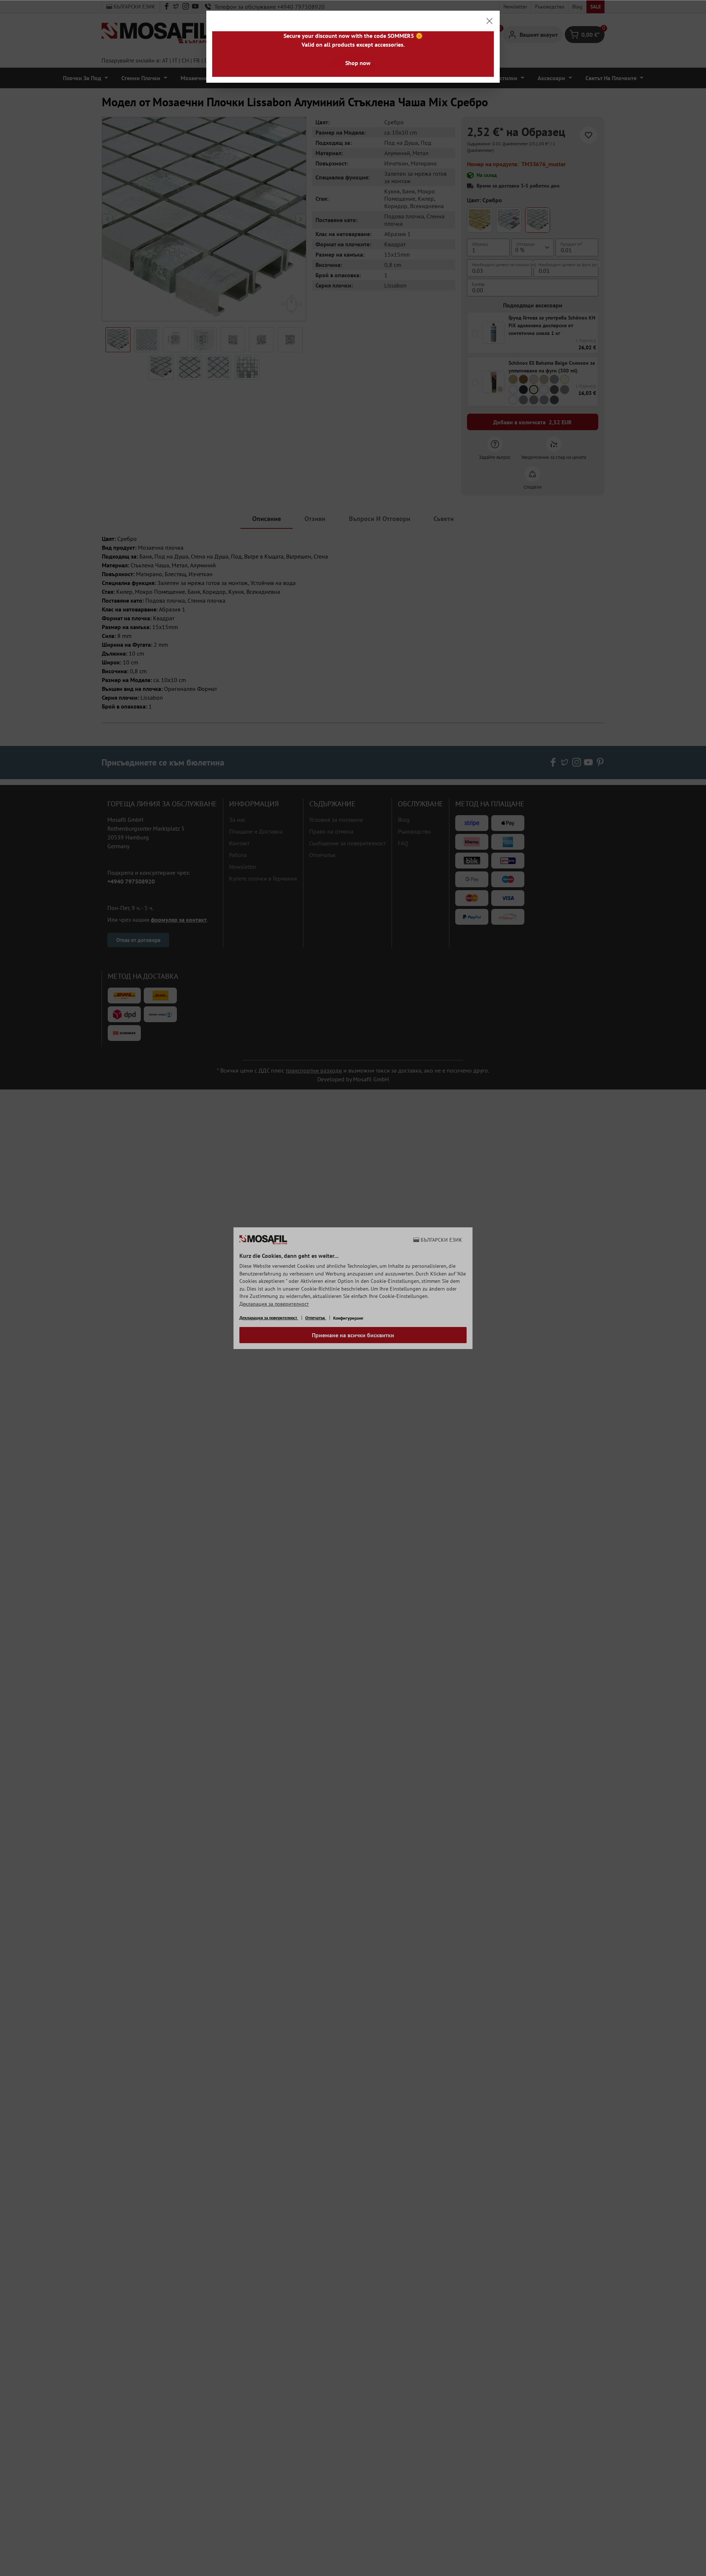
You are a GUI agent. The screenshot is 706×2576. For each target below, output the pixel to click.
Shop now (358, 63)
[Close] (489, 21)
